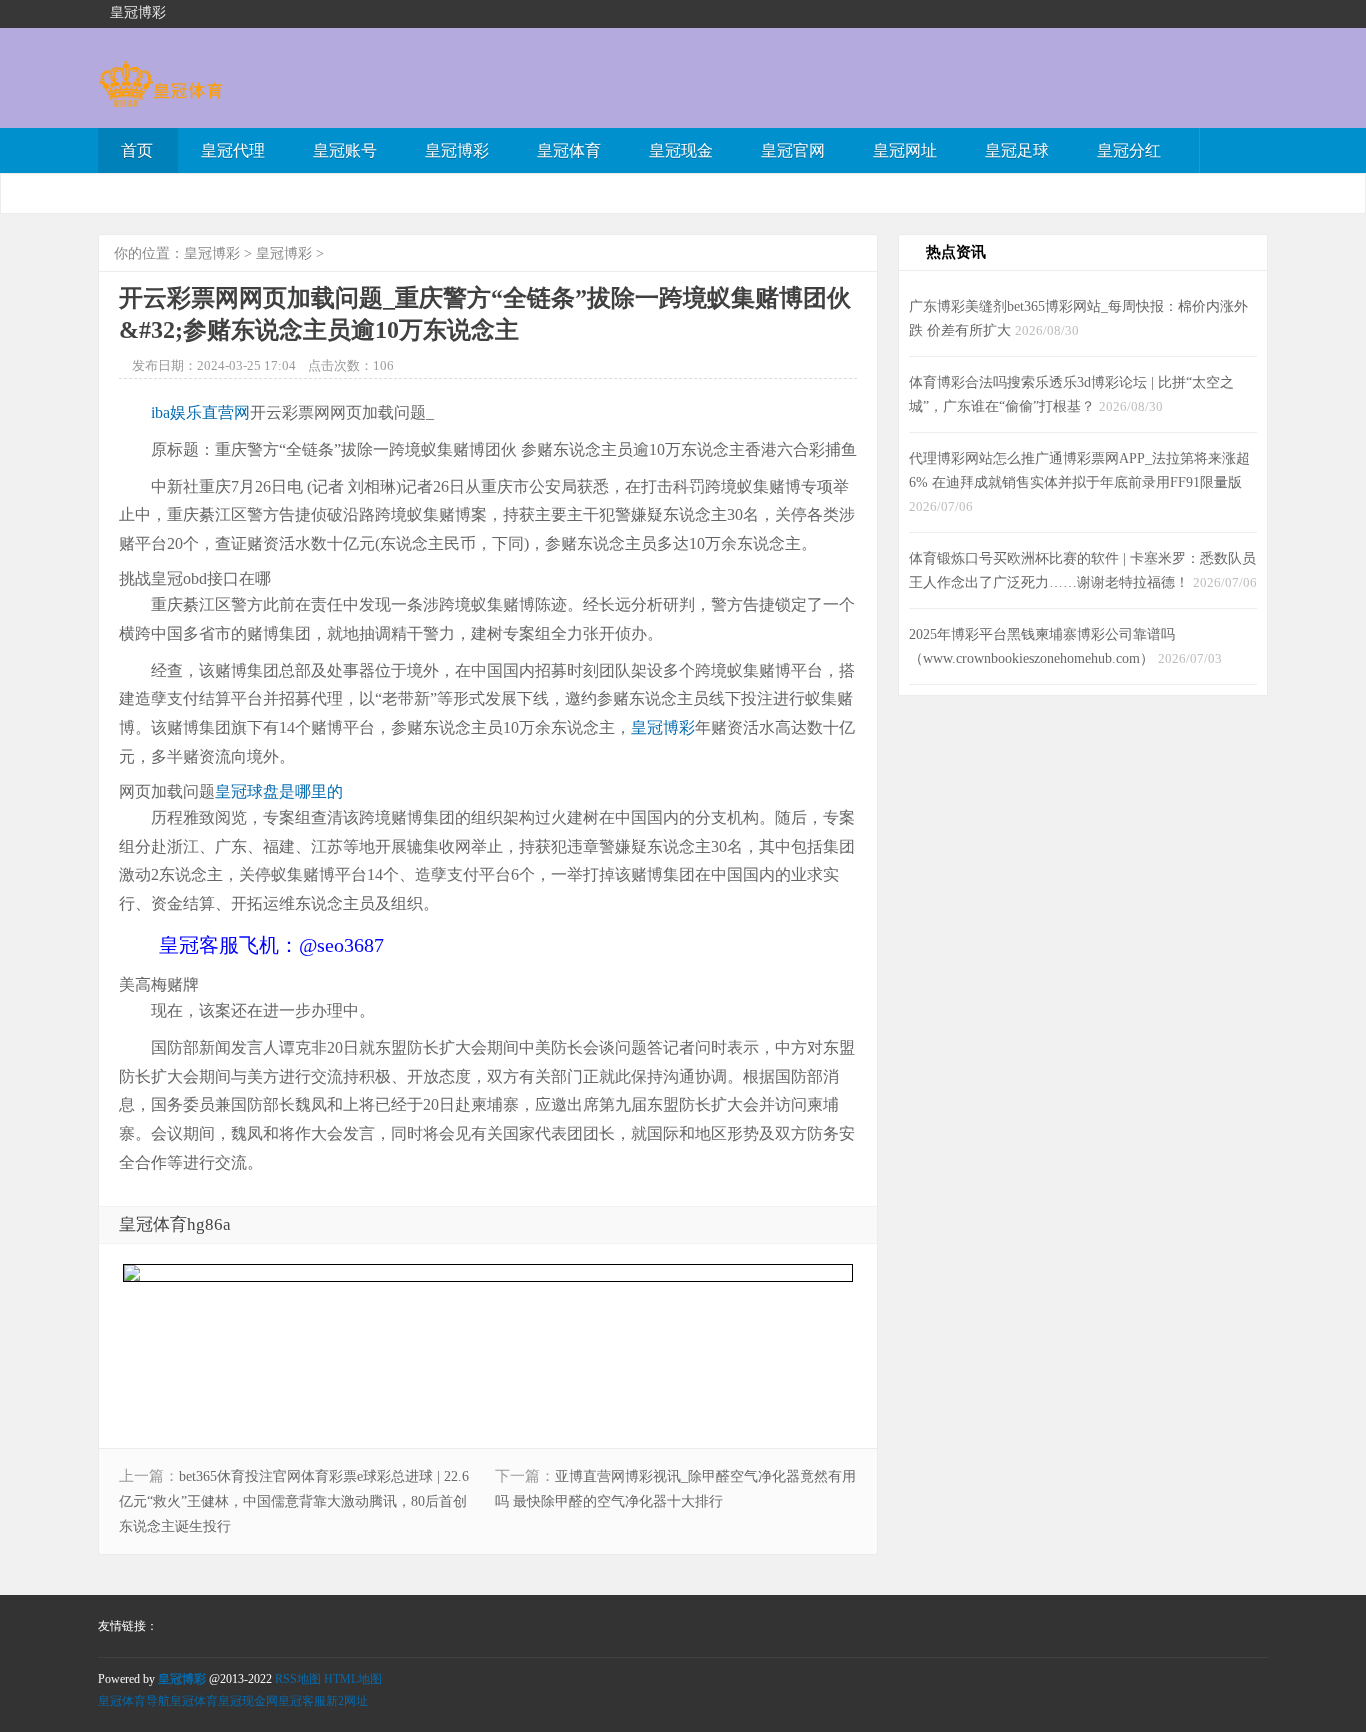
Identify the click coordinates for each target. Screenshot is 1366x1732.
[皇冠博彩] (160, 97)
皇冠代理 (233, 150)
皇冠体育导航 (134, 1701)
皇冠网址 (905, 150)
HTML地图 (353, 1679)
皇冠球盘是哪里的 (279, 791)
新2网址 (347, 1701)
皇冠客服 (302, 1701)
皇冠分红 (1129, 150)
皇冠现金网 (248, 1701)
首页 (137, 150)
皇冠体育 (569, 150)
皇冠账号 (345, 150)
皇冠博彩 (457, 150)
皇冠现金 (681, 150)
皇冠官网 (793, 150)
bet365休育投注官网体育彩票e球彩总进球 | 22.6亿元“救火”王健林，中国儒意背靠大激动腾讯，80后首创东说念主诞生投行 (294, 1501)
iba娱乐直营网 (200, 412)
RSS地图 (298, 1679)
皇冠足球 (1017, 150)
